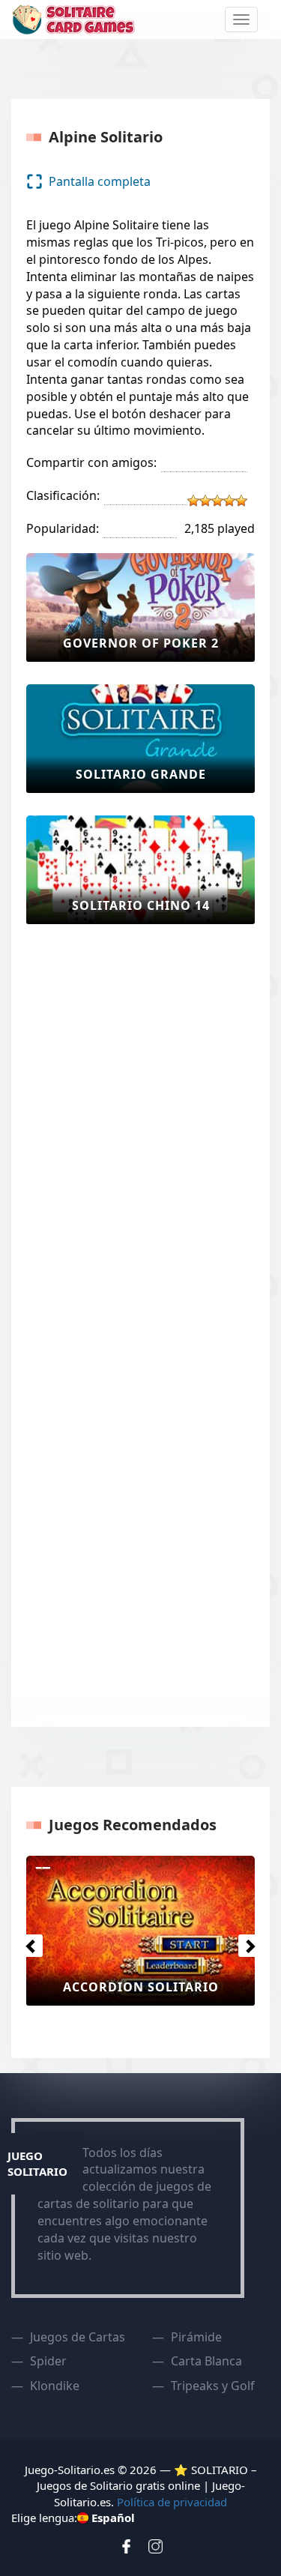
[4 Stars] (229, 501)
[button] (28, 1942)
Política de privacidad (172, 2502)
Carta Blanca (206, 2361)
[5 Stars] (241, 501)
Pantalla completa (100, 181)
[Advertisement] (86, 1171)
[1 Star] (193, 501)
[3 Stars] (217, 501)
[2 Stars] (205, 501)
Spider (48, 2361)
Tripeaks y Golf (213, 2386)
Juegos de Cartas (78, 2337)
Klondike (55, 2386)
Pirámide (196, 2337)
